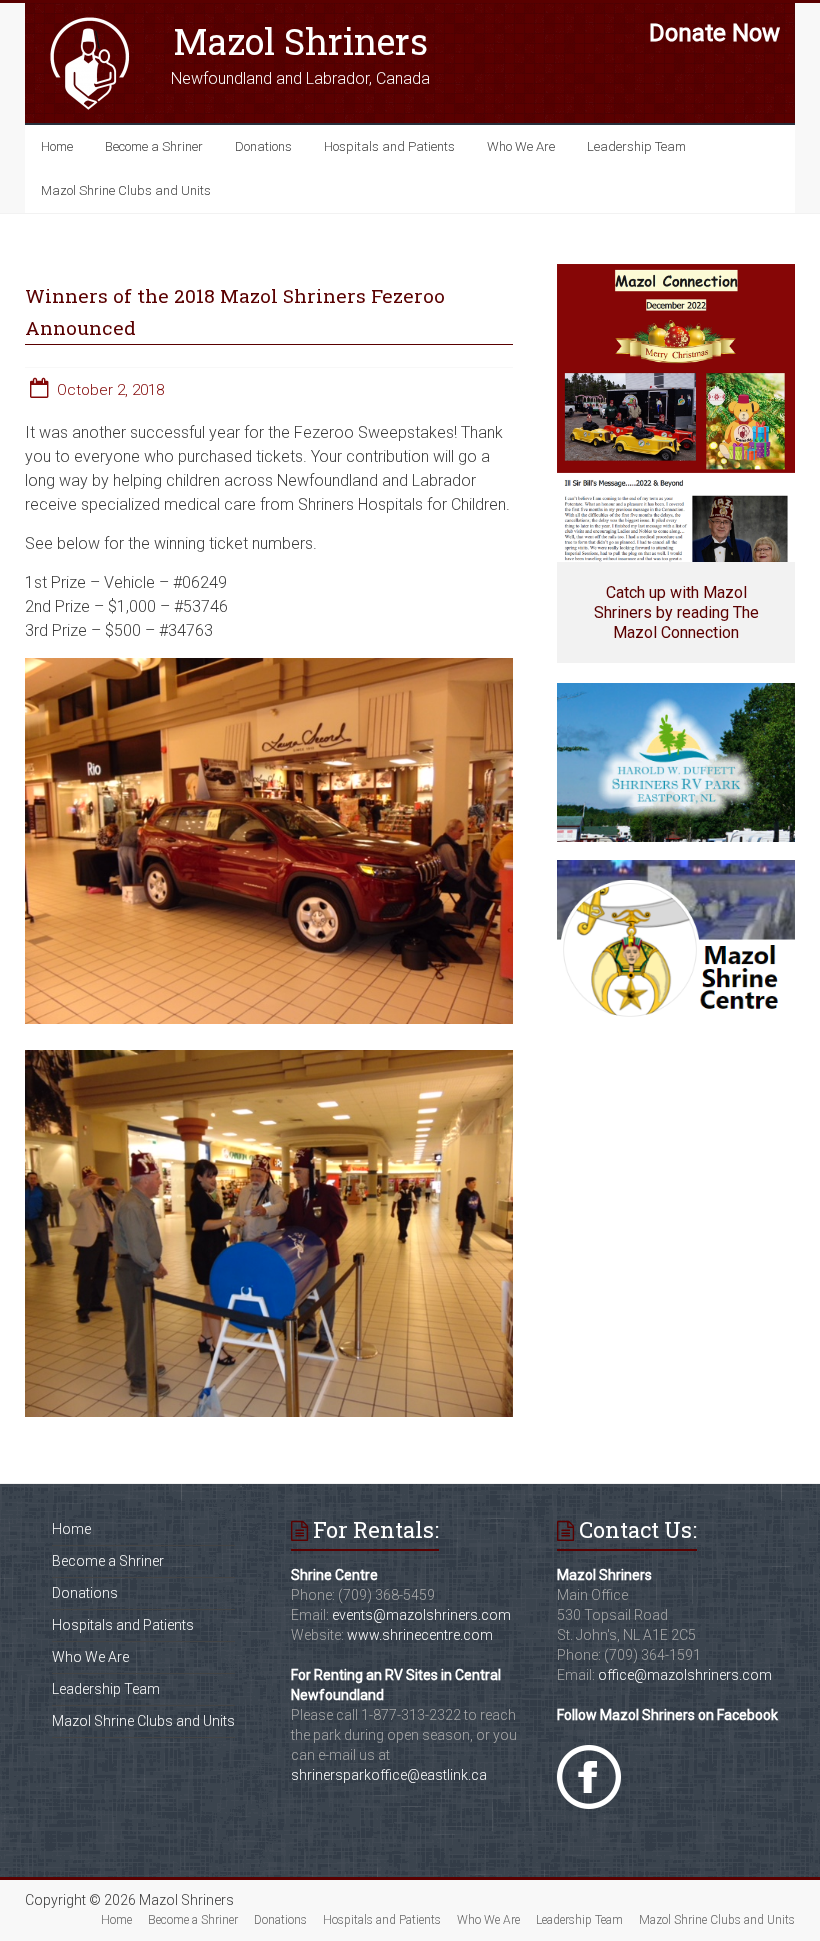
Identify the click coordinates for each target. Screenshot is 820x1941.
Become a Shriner (154, 146)
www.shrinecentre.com (420, 1635)
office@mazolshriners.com (685, 1675)
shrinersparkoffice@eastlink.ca (389, 1775)
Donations (263, 146)
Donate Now (714, 33)
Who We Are (521, 146)
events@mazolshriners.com (421, 1615)
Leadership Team (636, 146)
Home (57, 146)
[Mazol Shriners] (90, 22)
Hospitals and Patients (389, 146)
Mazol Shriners (300, 41)
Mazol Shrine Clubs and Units (126, 190)
